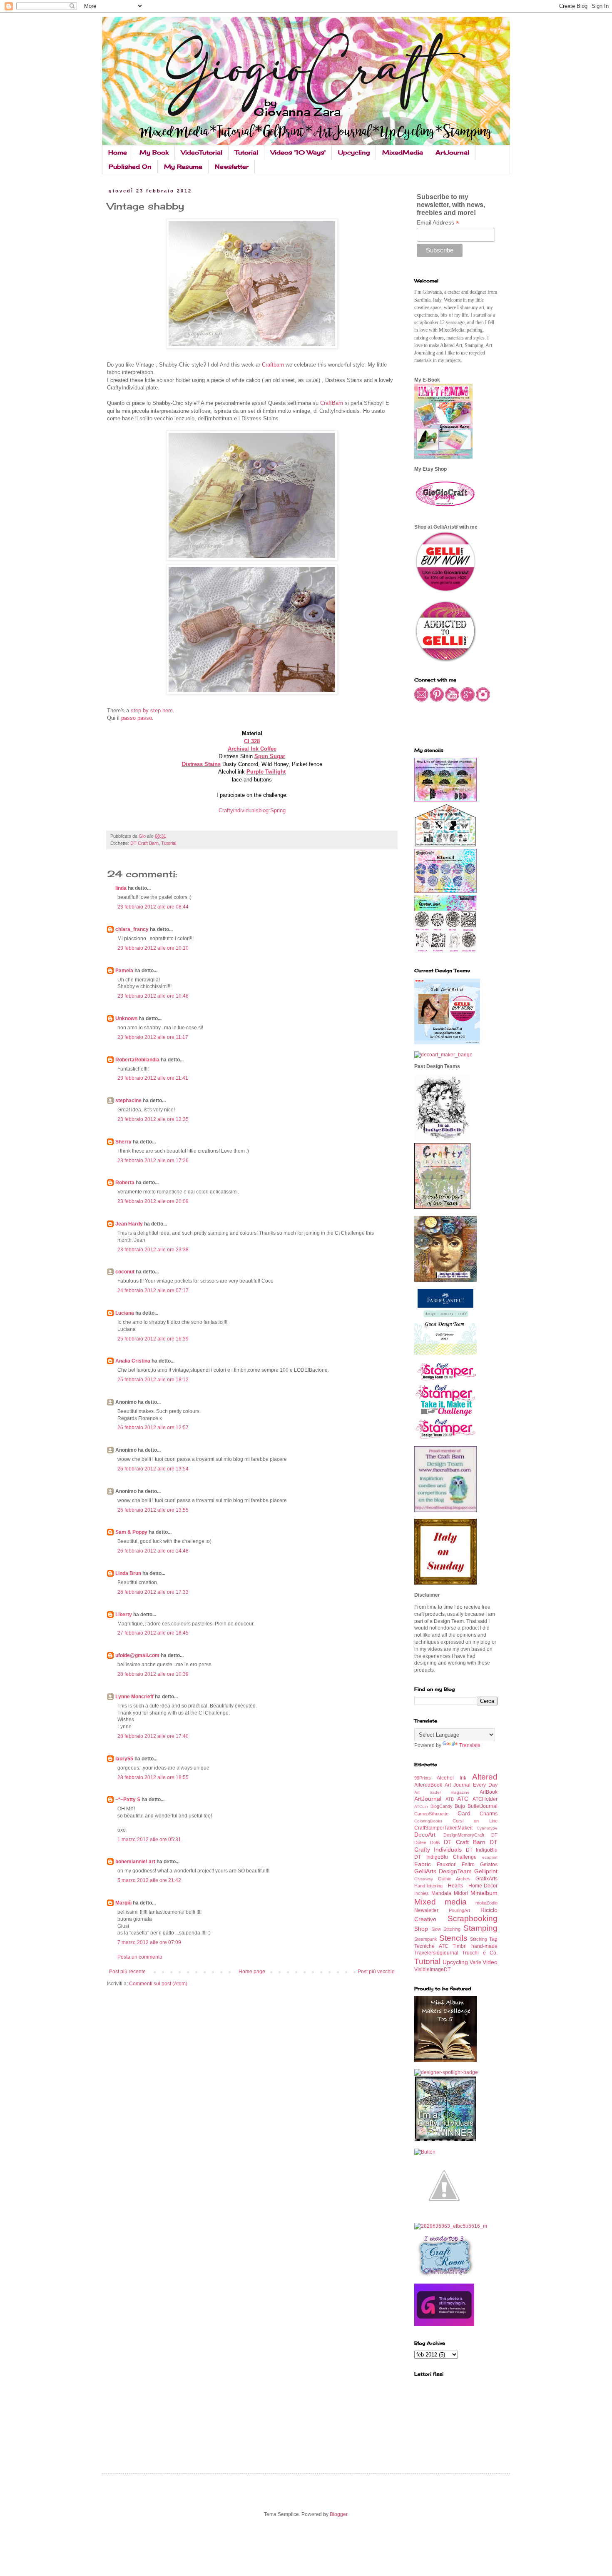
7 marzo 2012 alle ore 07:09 (149, 1942)
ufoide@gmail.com (137, 1655)
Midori (461, 1893)
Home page (252, 1972)
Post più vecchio (376, 1972)
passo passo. (137, 718)
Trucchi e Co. (480, 1953)
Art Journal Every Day (471, 1785)
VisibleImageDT (432, 1969)
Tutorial (246, 152)
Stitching (479, 1939)
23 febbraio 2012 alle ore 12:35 (153, 1119)
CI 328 (252, 741)
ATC (463, 1799)
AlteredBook (428, 1785)
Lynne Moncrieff (134, 1697)
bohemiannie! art (135, 1862)
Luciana (125, 1313)
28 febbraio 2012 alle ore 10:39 (153, 1674)
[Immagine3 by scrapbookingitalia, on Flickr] (451, 2226)
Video (490, 1962)
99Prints (423, 1778)
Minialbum (484, 1893)
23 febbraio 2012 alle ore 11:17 (153, 1037)
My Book (154, 152)
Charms (489, 1814)
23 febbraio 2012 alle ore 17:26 (153, 1161)
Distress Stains (201, 764)
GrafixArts (486, 1879)
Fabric (423, 1864)
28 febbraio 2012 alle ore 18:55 (153, 1777)
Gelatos (489, 1865)
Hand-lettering (428, 1886)
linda (121, 888)
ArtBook (489, 1792)
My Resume (183, 166)
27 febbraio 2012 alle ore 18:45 (153, 1633)
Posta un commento (140, 1957)
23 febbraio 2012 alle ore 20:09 (153, 1201)
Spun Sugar (270, 756)
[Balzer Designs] (425, 2152)
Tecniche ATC (431, 1946)
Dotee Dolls (427, 1842)
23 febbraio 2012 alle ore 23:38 (153, 1250)
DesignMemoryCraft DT (471, 1835)
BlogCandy (442, 1806)
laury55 (124, 1759)
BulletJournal (483, 1806)
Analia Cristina (133, 1361)
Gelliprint (486, 1871)
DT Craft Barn (144, 843)
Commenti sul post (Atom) (158, 1984)
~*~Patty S (128, 1800)
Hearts (455, 1886)
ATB (450, 1799)
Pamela (124, 971)
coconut (125, 1272)
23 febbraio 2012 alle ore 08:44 (153, 907)
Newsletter (232, 166)
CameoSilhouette (431, 1814)
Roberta (125, 1183)
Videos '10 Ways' (298, 152)
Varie (475, 1962)
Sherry (123, 1142)
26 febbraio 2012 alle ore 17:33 (153, 1592)
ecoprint (490, 1857)
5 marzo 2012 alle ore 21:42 (149, 1880)
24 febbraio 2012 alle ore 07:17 (153, 1290)
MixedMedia (403, 152)
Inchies (422, 1893)
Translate (470, 1745)
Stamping (480, 1928)
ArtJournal (452, 152)
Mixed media (440, 1902)
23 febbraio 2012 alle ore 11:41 (153, 1078)
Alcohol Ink (452, 1778)
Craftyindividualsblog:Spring (252, 810)
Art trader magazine (442, 1792)
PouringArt (459, 1910)
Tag (493, 1939)
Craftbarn (274, 365)
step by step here (152, 710)
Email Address (438, 223)
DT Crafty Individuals (456, 1846)
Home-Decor (483, 1886)
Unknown (126, 1018)
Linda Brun (128, 1573)
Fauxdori (447, 1865)
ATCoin (421, 1806)
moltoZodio (486, 1903)
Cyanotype (487, 1828)
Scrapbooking (473, 1918)
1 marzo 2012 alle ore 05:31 (149, 1840)
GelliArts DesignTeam (443, 1871)
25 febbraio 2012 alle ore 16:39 (153, 1339)
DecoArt (425, 1835)
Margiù (123, 1903)
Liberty (124, 1615)
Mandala (441, 1893)
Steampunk (426, 1939)
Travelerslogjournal (436, 1953)
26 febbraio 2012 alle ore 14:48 (153, 1551)
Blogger (338, 2514)
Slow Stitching (446, 1929)
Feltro (468, 1865)
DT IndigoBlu (482, 1850)
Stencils (453, 1938)
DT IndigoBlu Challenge (445, 1857)
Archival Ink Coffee (252, 749)
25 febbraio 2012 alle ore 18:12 (153, 1380)
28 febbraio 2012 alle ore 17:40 (153, 1736)
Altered (485, 1777)
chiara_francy (132, 929)
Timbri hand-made (475, 1946)
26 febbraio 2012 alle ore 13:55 (153, 1510)
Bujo (460, 1806)
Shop (421, 1929)
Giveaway (424, 1879)
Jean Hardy (129, 1224)
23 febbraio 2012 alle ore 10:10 (153, 948)
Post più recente (127, 1972)
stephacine (128, 1101)
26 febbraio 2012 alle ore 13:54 (153, 1469)
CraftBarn (332, 403)
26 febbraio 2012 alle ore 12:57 (153, 1428)
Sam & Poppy (131, 1532)
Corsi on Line (475, 1821)
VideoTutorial (202, 152)
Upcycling (354, 152)
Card (464, 1813)
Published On (130, 166)
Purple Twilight (266, 772)
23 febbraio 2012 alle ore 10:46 (153, 996)
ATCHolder (485, 1799)
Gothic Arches (454, 1879)
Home (118, 152)
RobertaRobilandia (137, 1060)
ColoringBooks (428, 1821)
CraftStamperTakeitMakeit (443, 1828)
